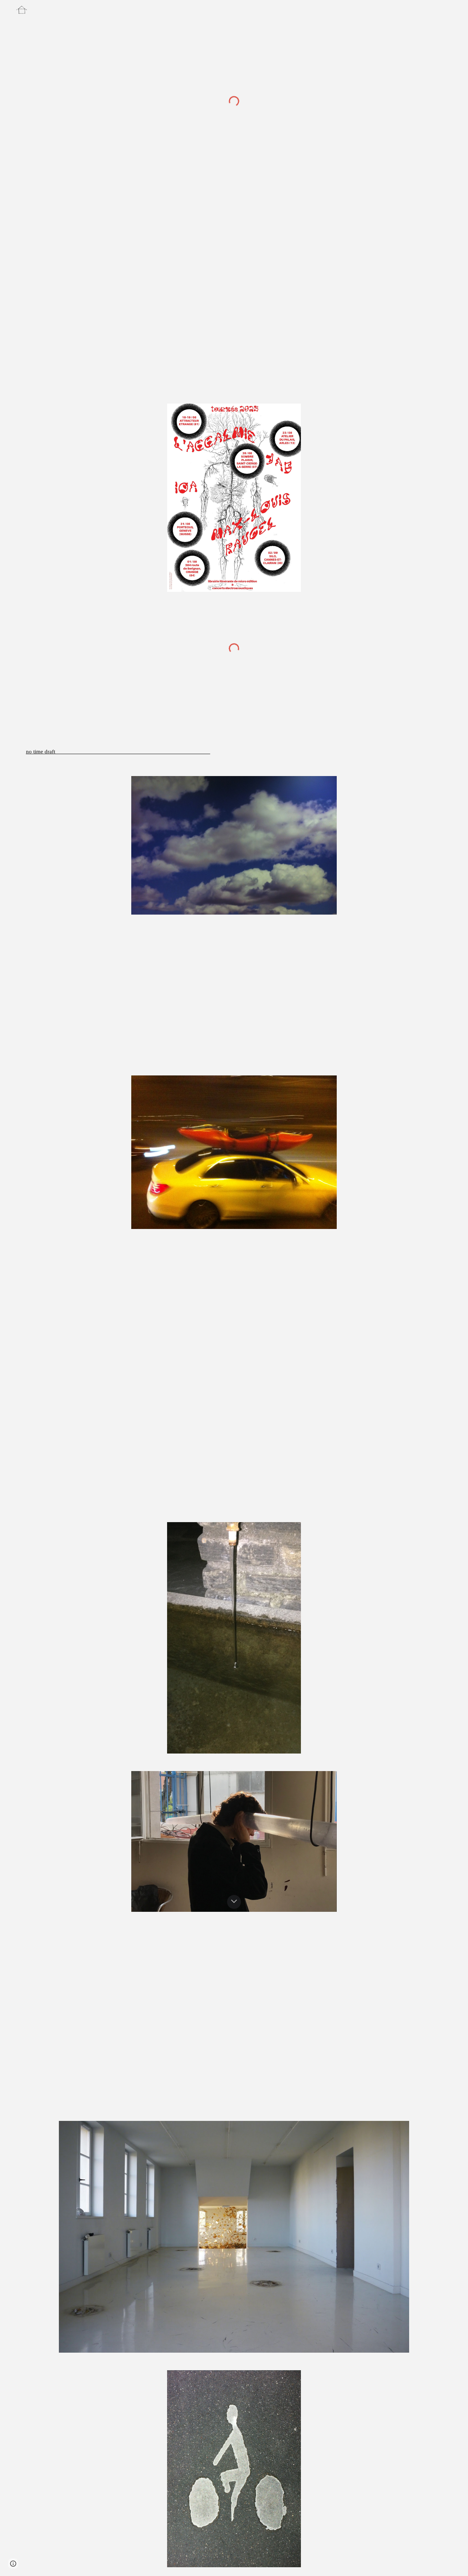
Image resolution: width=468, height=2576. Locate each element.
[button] (234, 1902)
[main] (144, 752)
